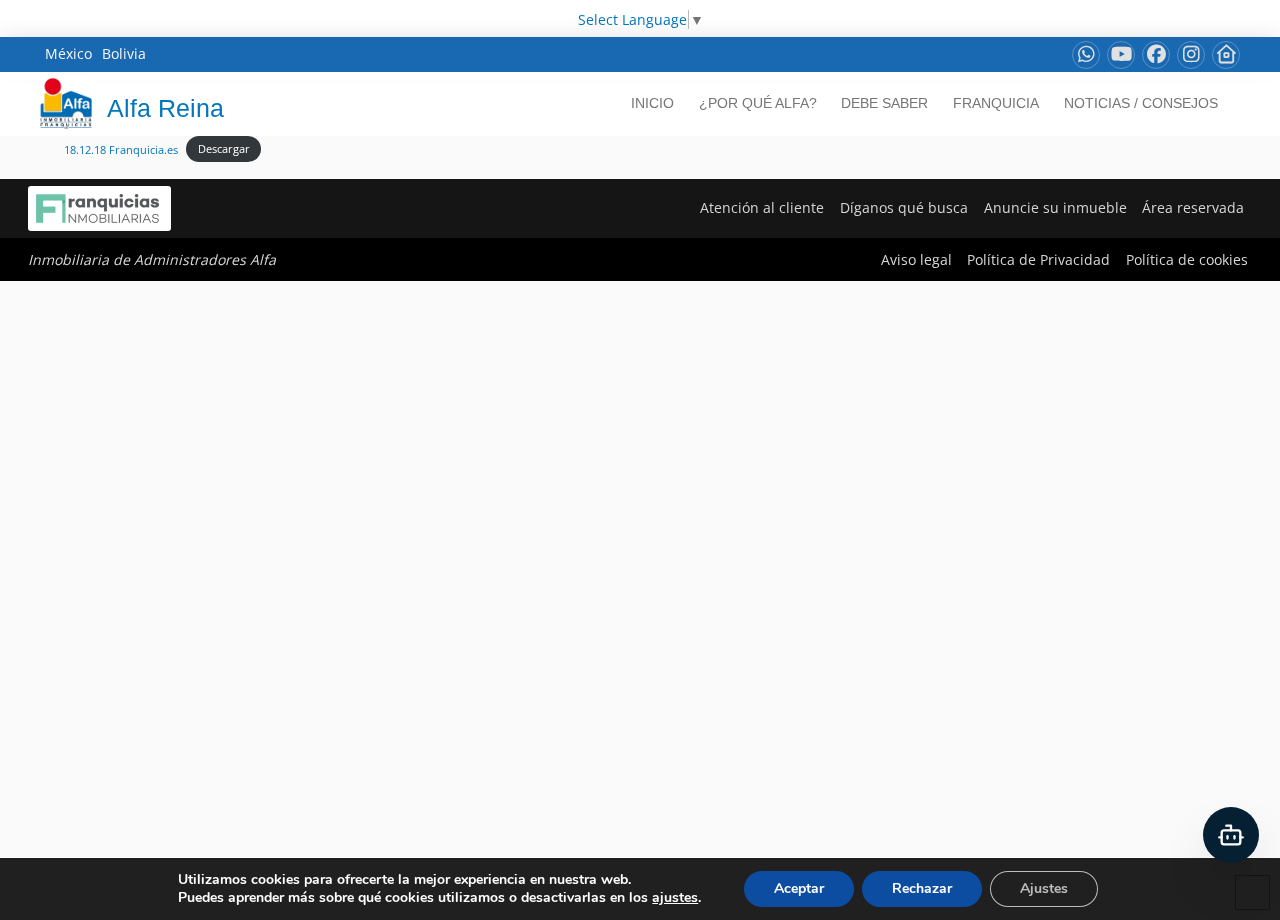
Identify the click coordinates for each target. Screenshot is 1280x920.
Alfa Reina (165, 108)
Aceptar (799, 888)
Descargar (224, 148)
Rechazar (922, 888)
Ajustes (1044, 888)
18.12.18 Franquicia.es (121, 148)
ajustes (675, 898)
